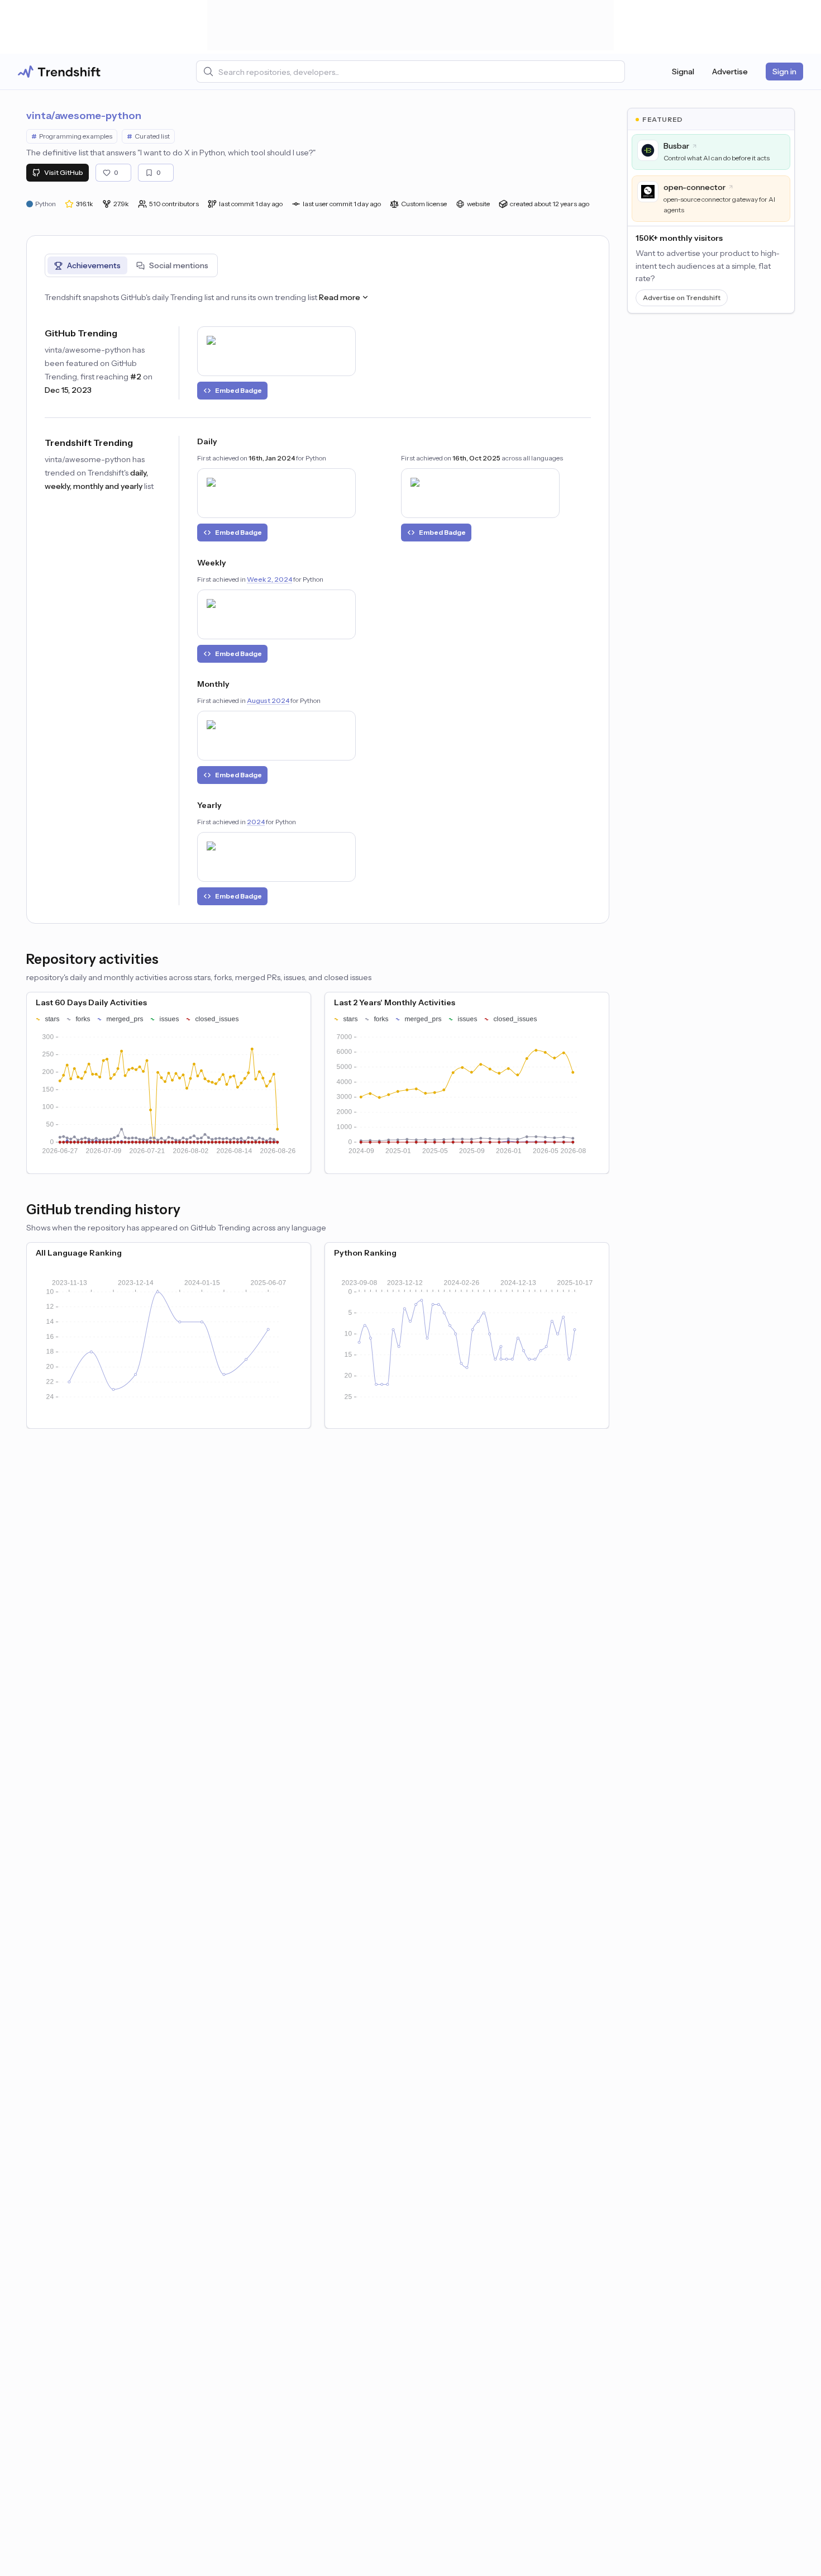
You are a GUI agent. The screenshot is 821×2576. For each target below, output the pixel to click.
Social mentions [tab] (179, 265)
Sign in (784, 72)
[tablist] (131, 265)
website (478, 204)
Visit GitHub (64, 172)
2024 (256, 822)
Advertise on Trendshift (682, 298)
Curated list (148, 136)
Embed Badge (238, 390)
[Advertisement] (410, 25)
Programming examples (72, 136)
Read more (340, 297)
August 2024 (268, 700)
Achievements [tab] (94, 265)
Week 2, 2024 (269, 579)
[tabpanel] (318, 598)
